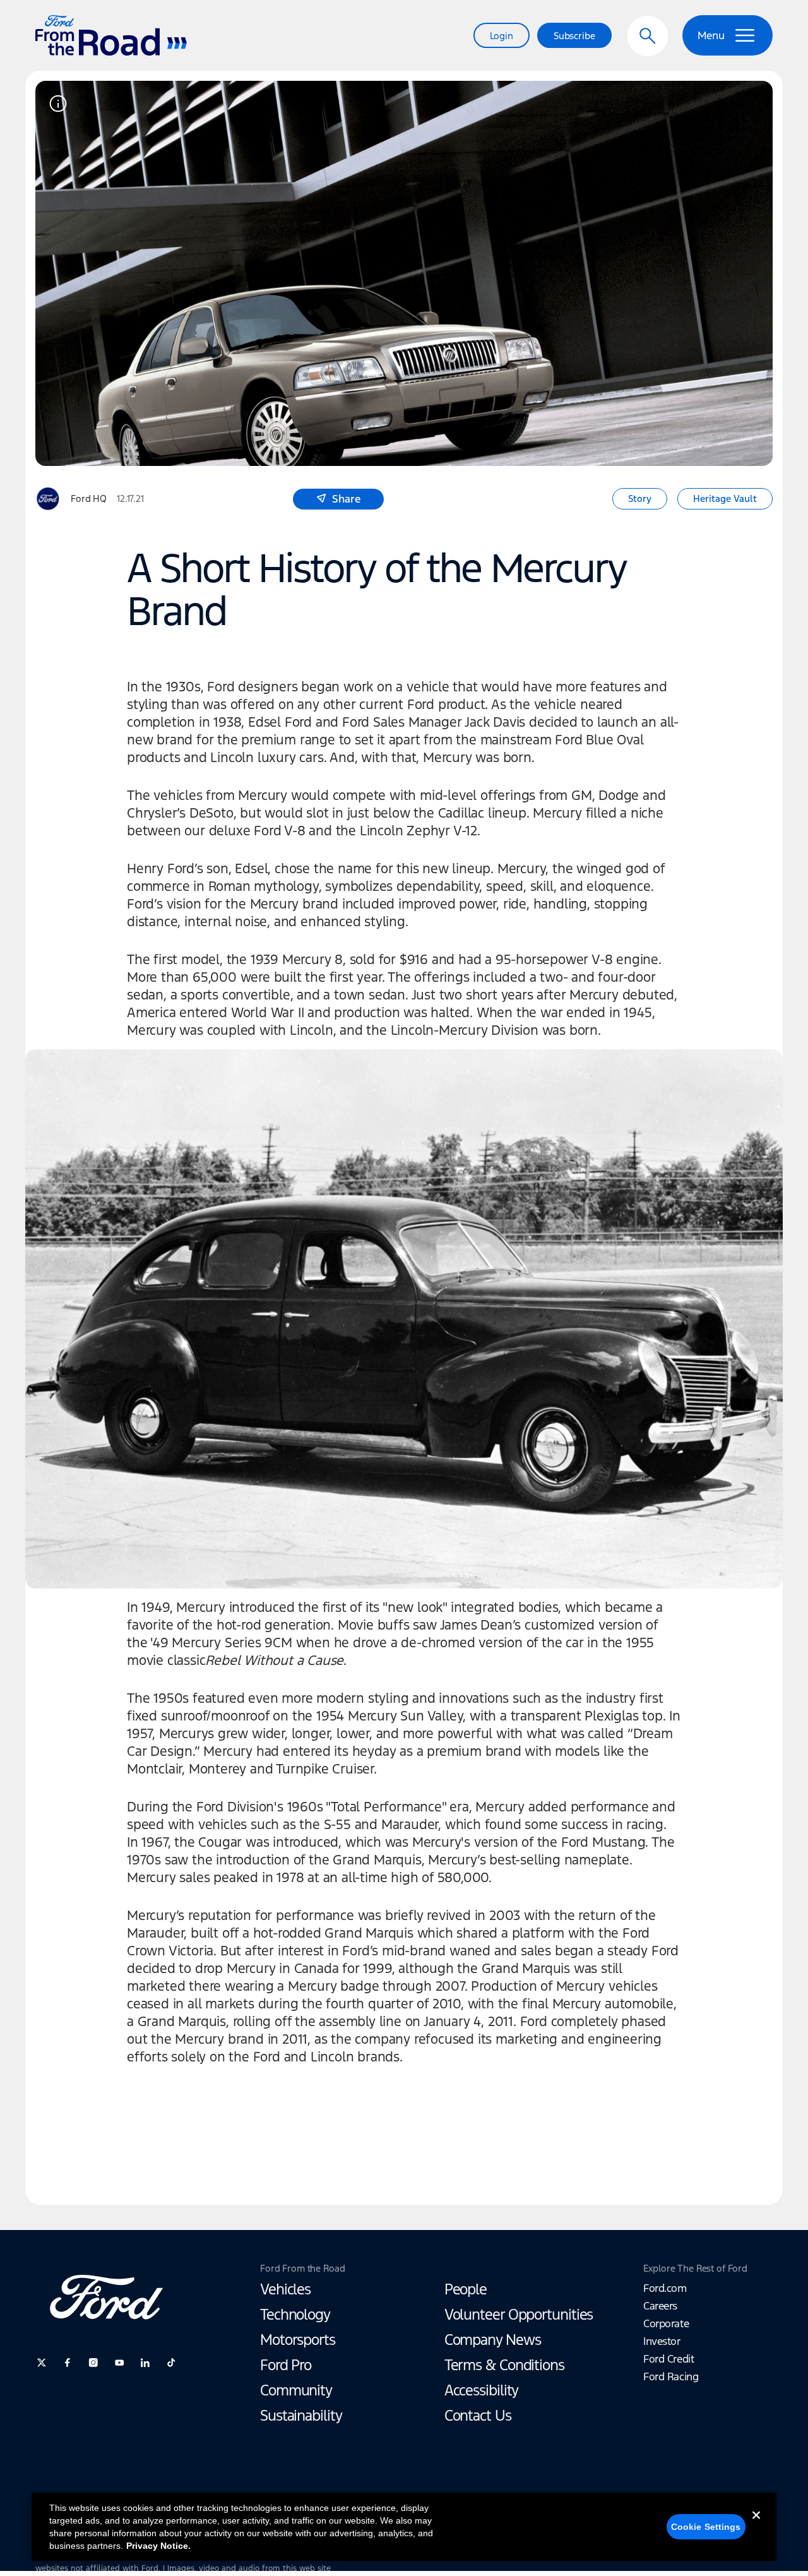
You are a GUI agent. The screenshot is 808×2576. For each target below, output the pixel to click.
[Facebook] (68, 2363)
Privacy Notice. (158, 2546)
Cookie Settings (706, 2527)
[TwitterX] (42, 2363)
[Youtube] (119, 2363)
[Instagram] (93, 2363)
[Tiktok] (171, 2363)
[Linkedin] (145, 2363)
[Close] (756, 2525)
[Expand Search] (648, 36)
